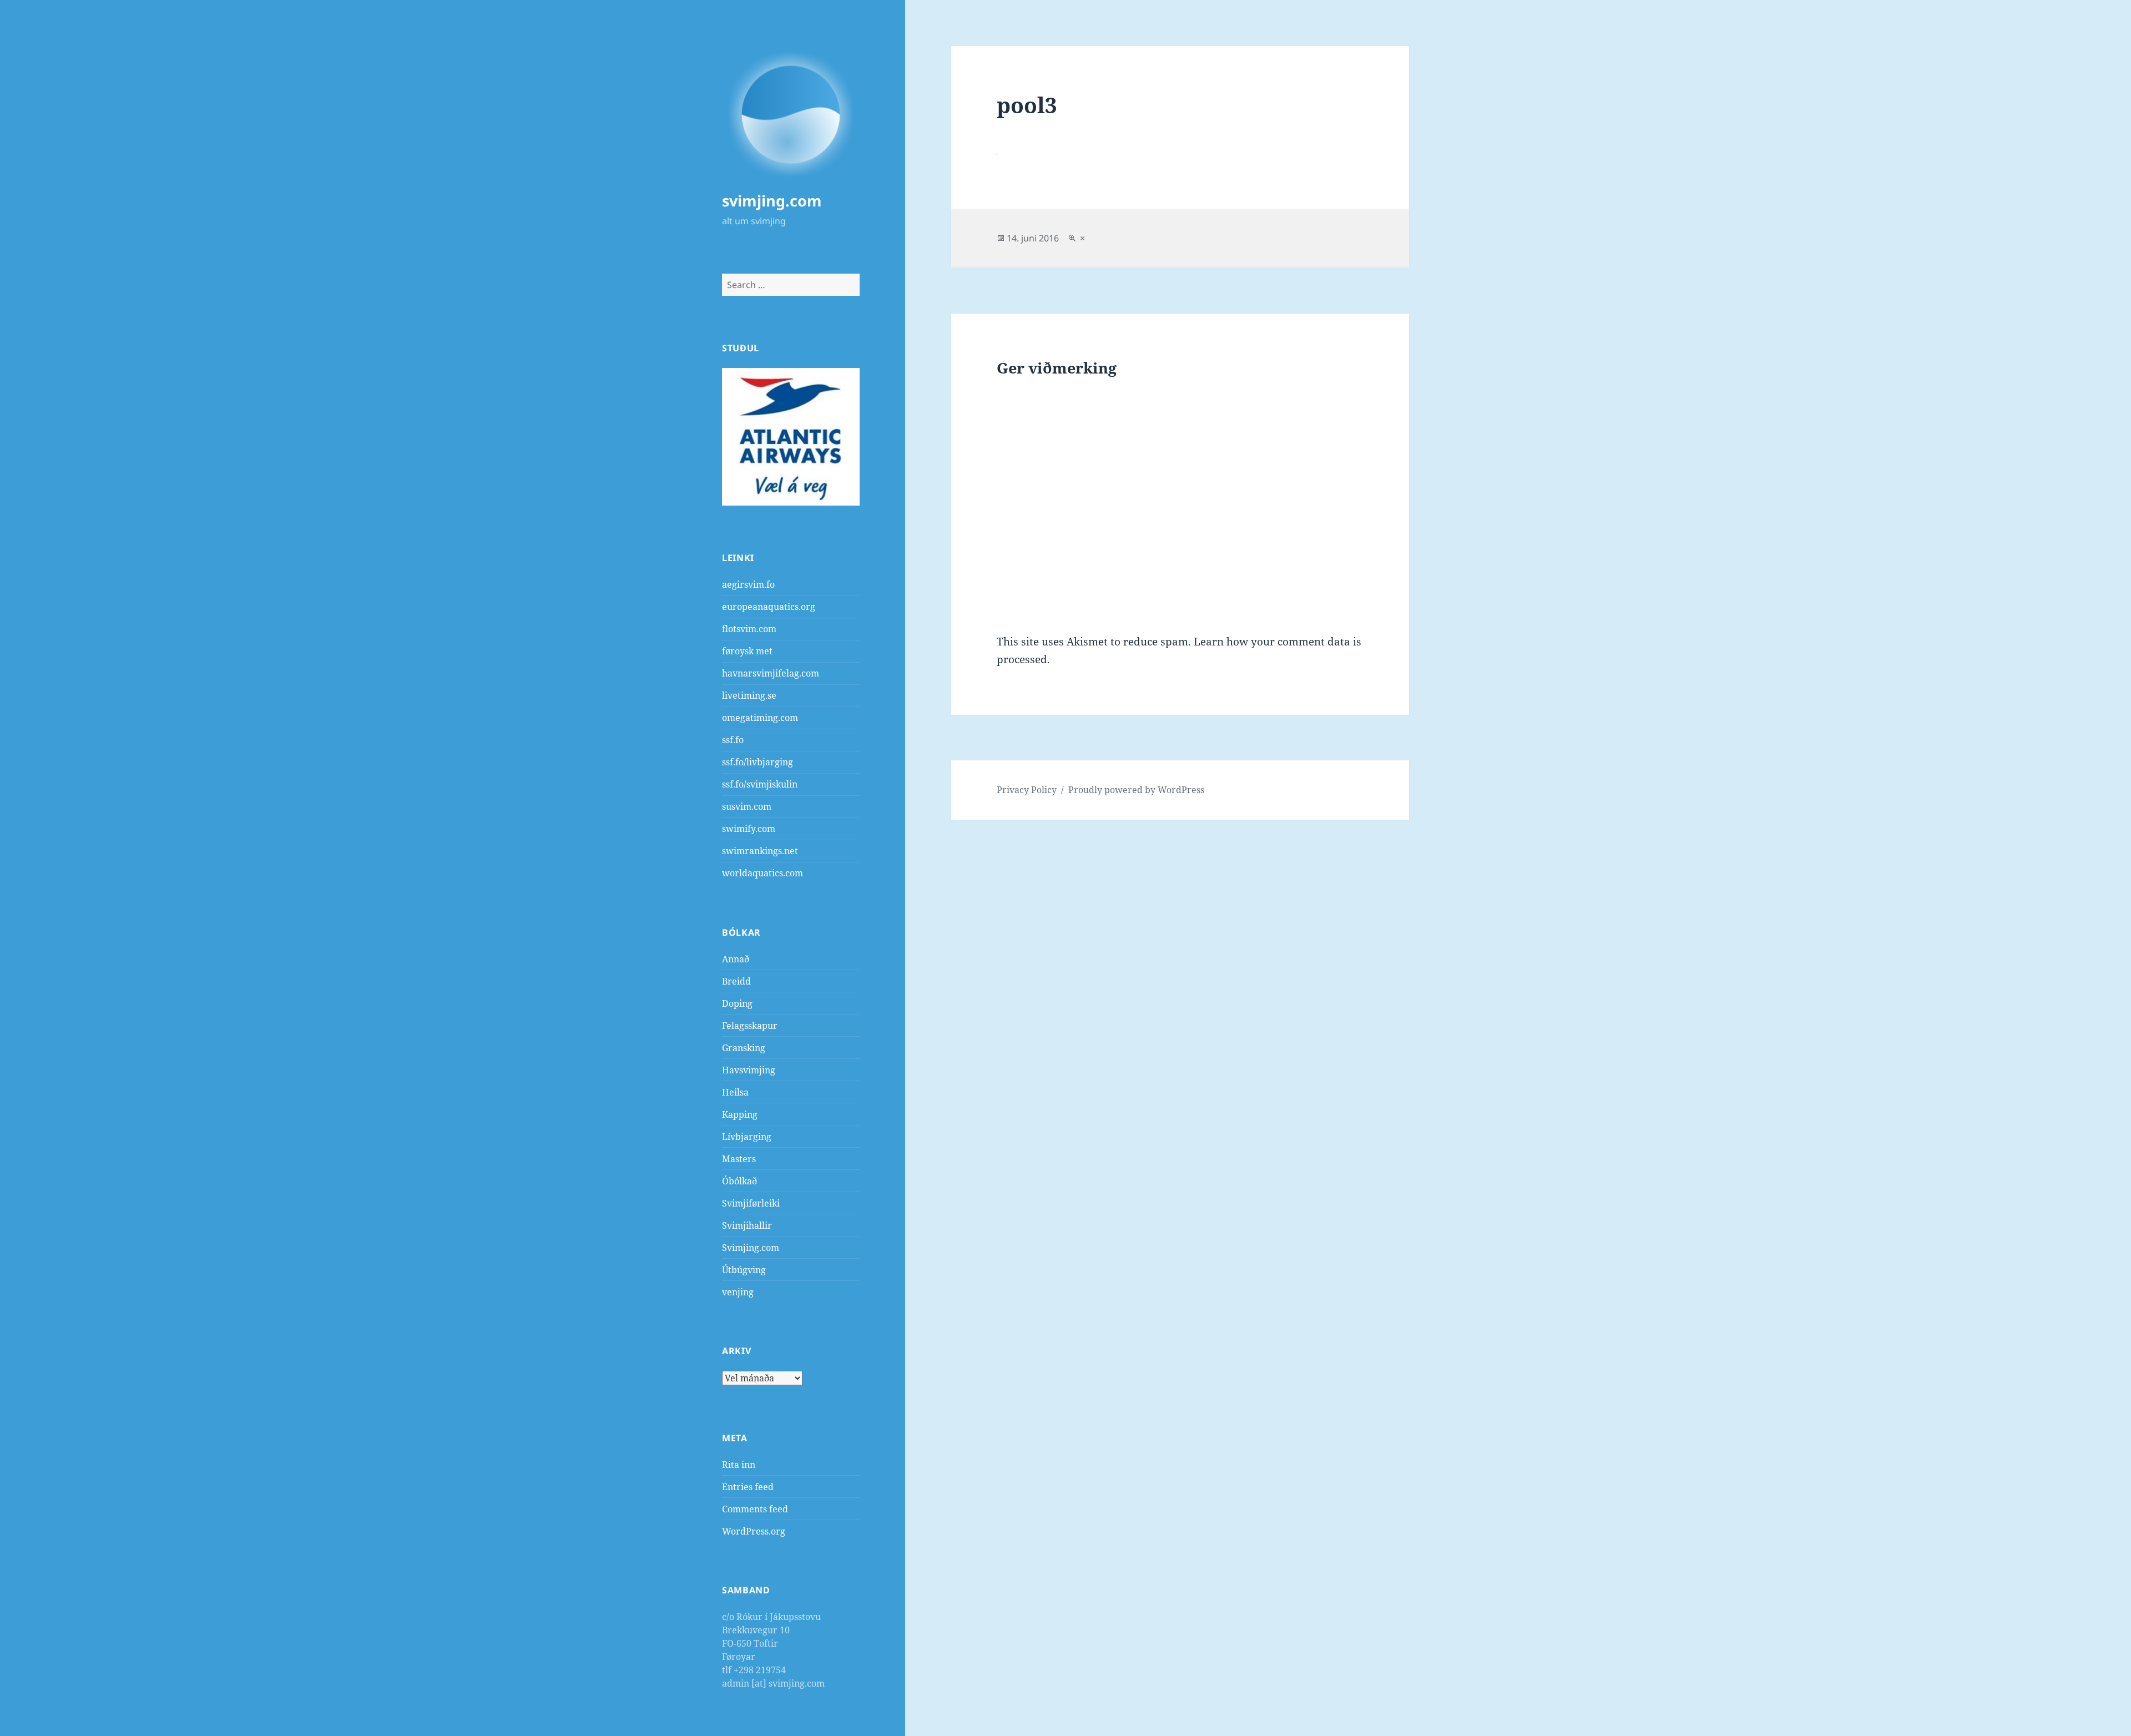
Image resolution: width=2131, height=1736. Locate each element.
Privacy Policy (1027, 790)
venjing (738, 1292)
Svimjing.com (751, 1248)
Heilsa (735, 1092)
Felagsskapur (750, 1026)
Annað (736, 959)
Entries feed (748, 1487)
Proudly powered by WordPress (1136, 790)
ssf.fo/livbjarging (758, 762)
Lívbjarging (747, 1137)
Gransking (744, 1048)
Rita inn (739, 1465)
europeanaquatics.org (769, 607)
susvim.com (747, 806)
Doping (737, 1003)
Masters (739, 1159)
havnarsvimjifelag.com (771, 673)
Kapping (740, 1114)
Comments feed (755, 1509)
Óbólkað (739, 1181)
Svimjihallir (747, 1225)
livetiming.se (749, 695)
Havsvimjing (749, 1070)
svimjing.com (772, 201)
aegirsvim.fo (748, 584)
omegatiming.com (760, 718)
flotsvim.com (749, 629)
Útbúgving (744, 1270)
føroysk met (747, 651)
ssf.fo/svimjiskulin (760, 784)
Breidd (736, 981)
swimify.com (749, 829)
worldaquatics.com (762, 873)
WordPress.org (754, 1531)
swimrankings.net (760, 851)
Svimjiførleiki (751, 1203)
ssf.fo (733, 740)
